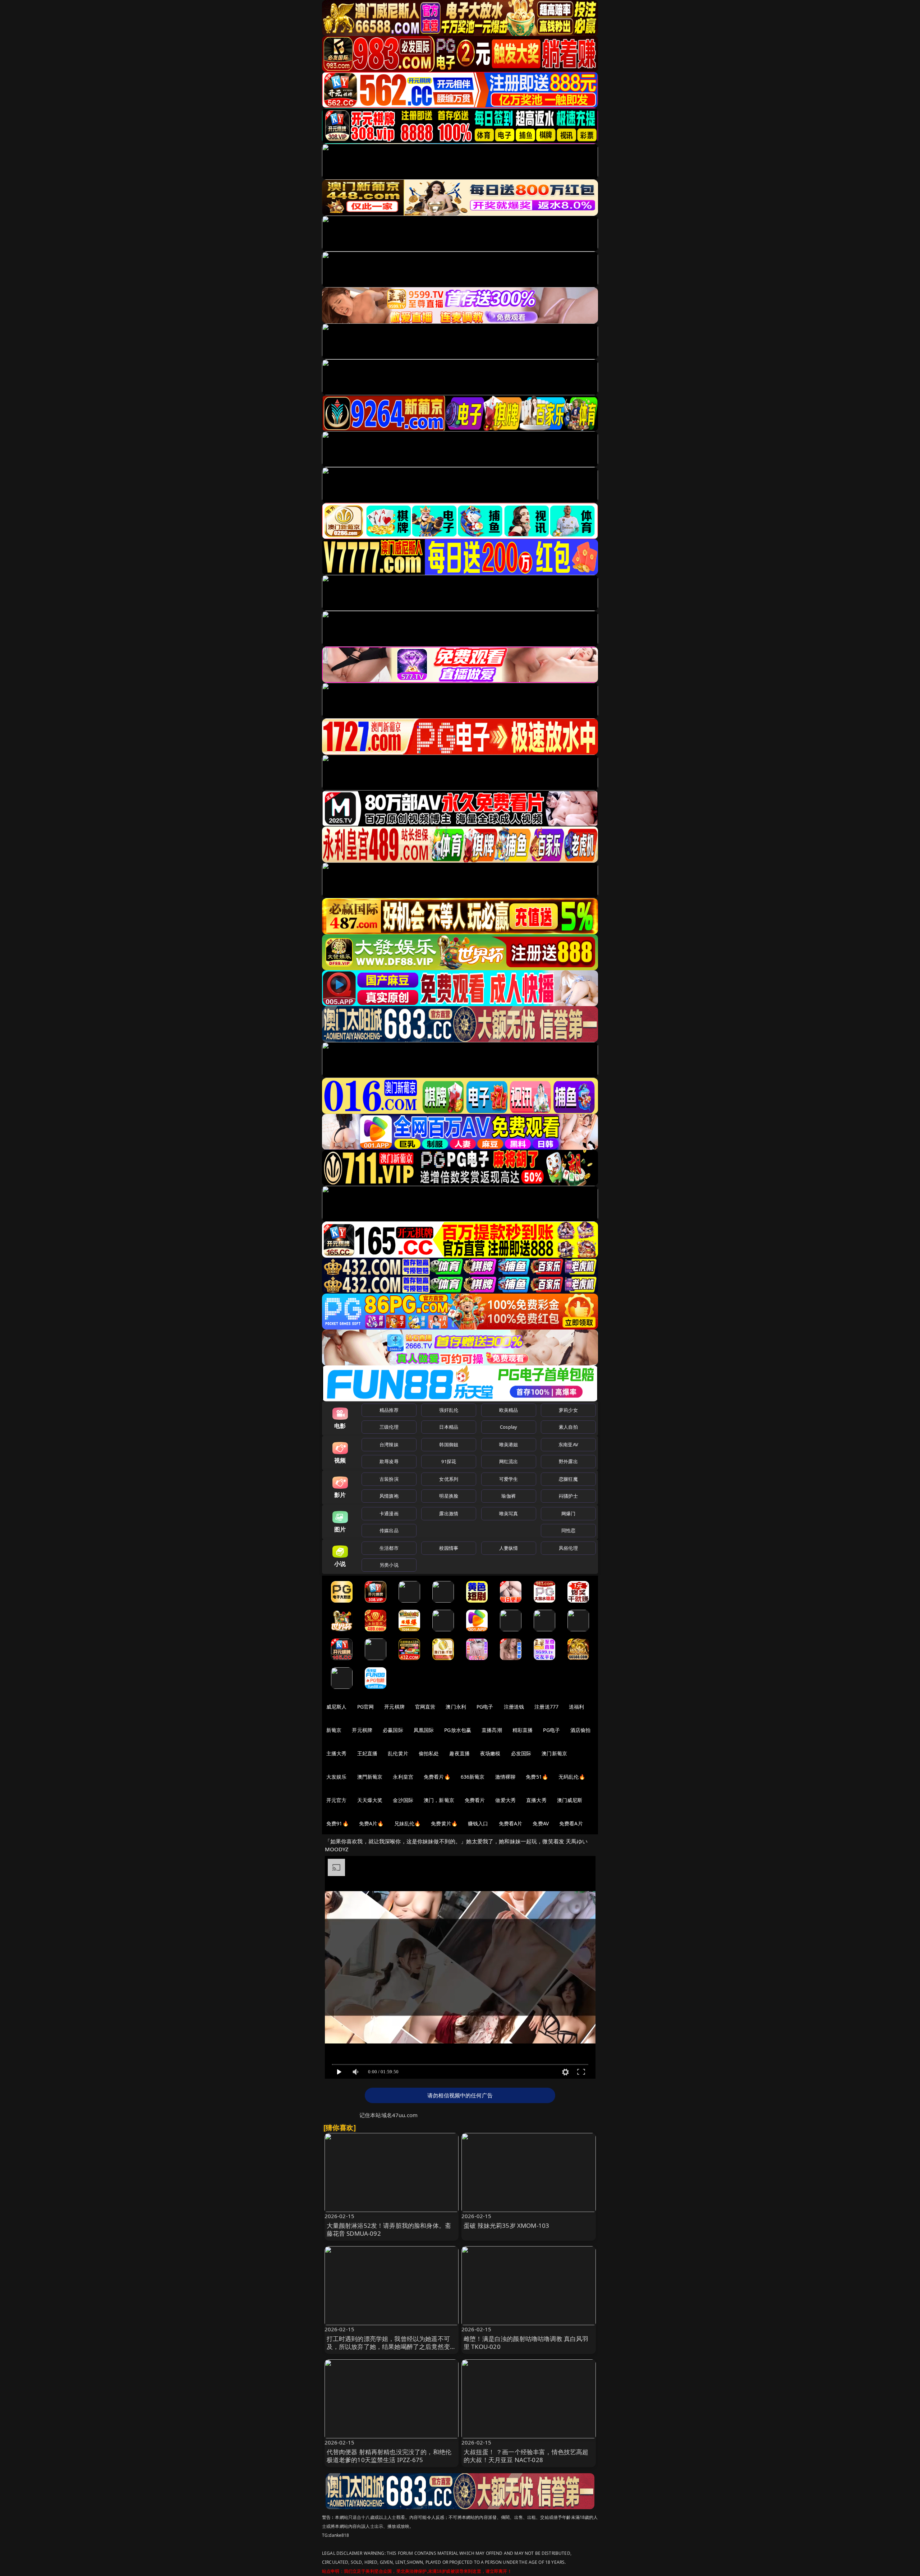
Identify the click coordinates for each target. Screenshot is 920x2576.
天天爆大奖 (370, 1800)
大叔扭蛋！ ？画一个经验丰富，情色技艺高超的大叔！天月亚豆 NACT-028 (526, 2456)
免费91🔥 (337, 1823)
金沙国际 (403, 1800)
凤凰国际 (424, 1730)
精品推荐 (389, 1410)
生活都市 (389, 1548)
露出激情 (449, 1513)
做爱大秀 (505, 1800)
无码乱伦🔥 (572, 1777)
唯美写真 (509, 1513)
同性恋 (568, 1530)
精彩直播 (523, 1730)
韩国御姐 (449, 1444)
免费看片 (475, 1800)
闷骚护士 (568, 1496)
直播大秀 (536, 1800)
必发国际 (521, 1753)
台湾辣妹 (389, 1444)
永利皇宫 (403, 1777)
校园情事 (449, 1548)
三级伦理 (389, 1427)
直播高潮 (492, 1730)
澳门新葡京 (554, 1753)
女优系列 (449, 1479)
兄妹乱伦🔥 (408, 1823)
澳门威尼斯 (570, 1800)
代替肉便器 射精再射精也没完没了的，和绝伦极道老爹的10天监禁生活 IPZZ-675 (389, 2456)
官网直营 (425, 1707)
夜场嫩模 (490, 1753)
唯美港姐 (509, 1444)
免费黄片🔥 (444, 1823)
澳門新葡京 (370, 1777)
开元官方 (337, 1800)
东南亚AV (568, 1444)
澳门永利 (456, 1707)
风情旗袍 (389, 1496)
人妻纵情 (509, 1548)
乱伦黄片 (398, 1753)
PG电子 (485, 1707)
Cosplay (509, 1427)
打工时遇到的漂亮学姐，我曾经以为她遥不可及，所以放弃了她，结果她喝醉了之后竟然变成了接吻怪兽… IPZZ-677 (392, 2347)
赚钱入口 (478, 1823)
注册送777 (546, 1707)
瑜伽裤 (508, 1496)
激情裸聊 (505, 1777)
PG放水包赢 (458, 1730)
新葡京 (334, 1730)
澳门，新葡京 (439, 1800)
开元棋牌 (394, 1707)
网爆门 (568, 1513)
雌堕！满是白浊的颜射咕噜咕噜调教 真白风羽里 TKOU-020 (526, 2343)
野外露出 (568, 1461)
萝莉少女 (568, 1410)
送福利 (576, 1707)
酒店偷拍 (581, 1730)
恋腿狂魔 (568, 1479)
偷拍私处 (429, 1753)
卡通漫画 (389, 1513)
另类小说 (389, 1565)
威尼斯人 (337, 1707)
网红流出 (509, 1461)
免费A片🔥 (371, 1823)
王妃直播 (367, 1753)
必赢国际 (393, 1730)
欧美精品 (509, 1410)
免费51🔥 (537, 1777)
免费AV (541, 1823)
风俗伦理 (568, 1548)
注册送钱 (514, 1707)
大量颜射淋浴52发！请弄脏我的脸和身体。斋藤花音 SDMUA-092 (389, 2229)
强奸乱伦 (449, 1410)
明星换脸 (449, 1496)
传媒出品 (389, 1530)
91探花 (449, 1461)
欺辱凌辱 (389, 1461)
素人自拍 (568, 1427)
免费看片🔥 (437, 1777)
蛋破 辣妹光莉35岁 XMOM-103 (506, 2225)
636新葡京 (473, 1777)
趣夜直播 (459, 1753)
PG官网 (366, 1707)
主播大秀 (337, 1753)
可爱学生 (509, 1479)
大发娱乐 (337, 1777)
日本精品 (449, 1427)
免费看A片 (511, 1823)
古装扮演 (389, 1479)
